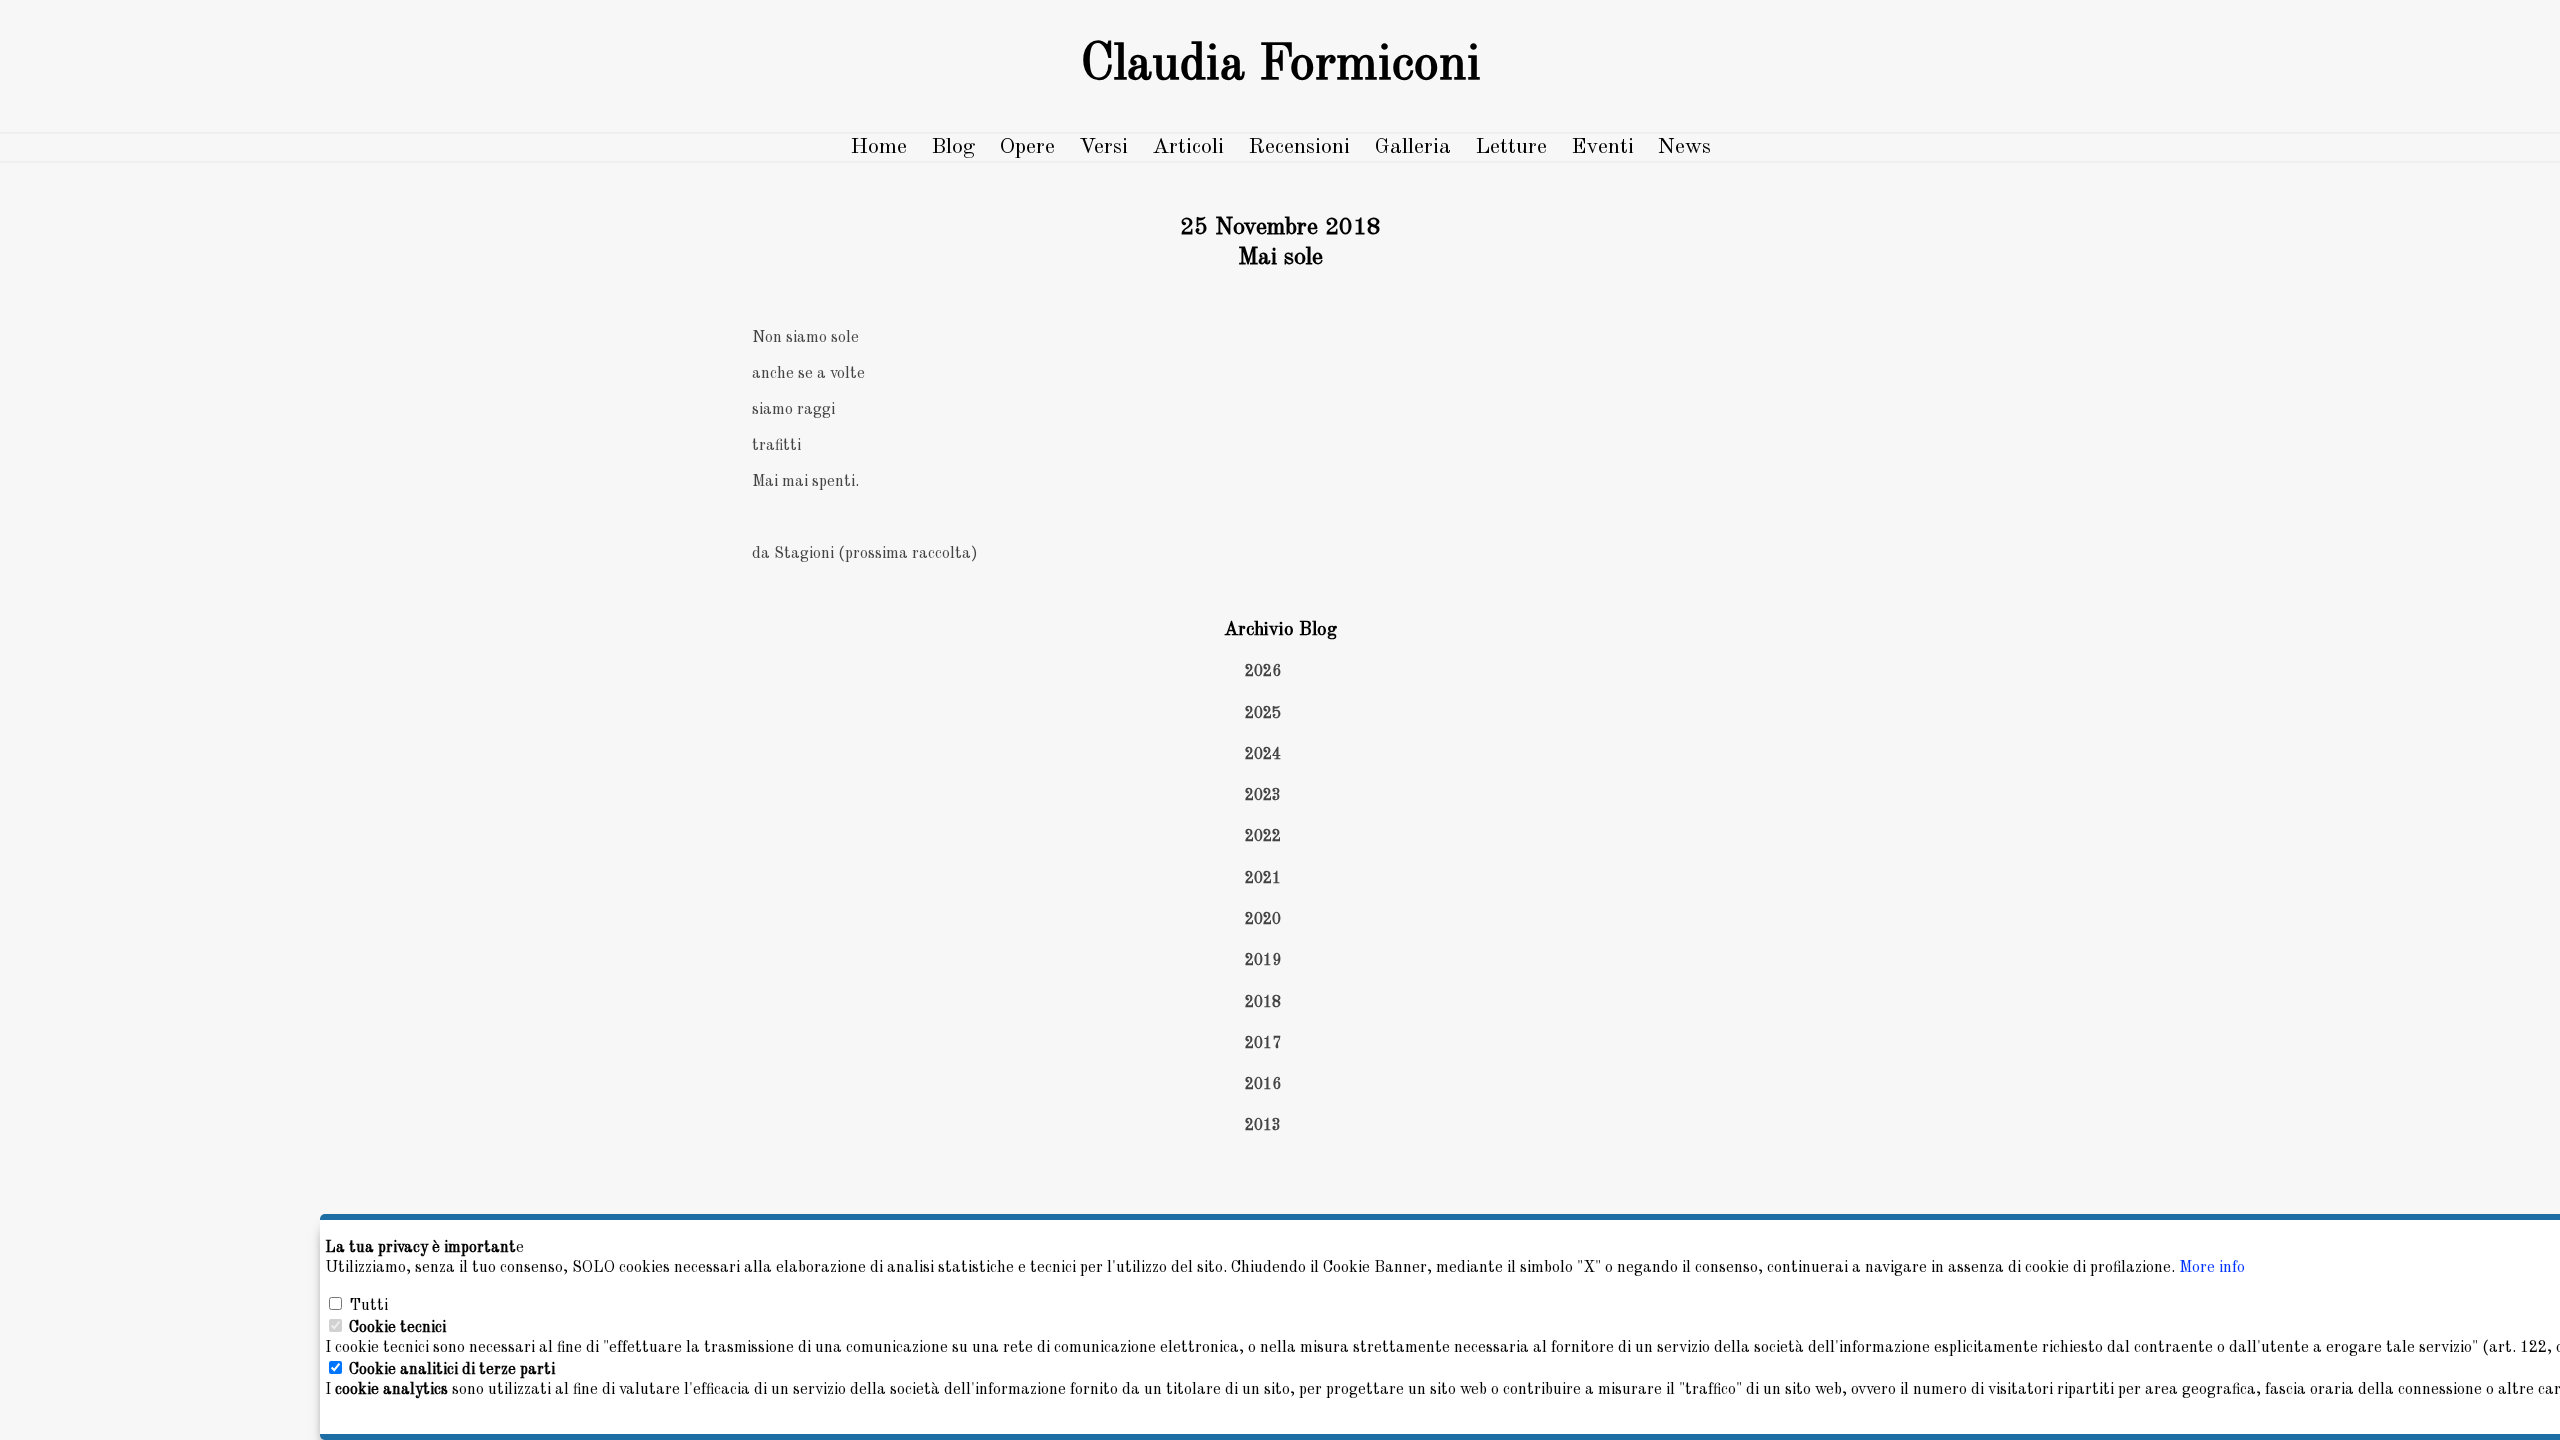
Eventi (1602, 147)
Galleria (1412, 147)
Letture (1511, 147)
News (1684, 147)
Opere (1027, 147)
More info (2212, 1268)
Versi (1103, 147)
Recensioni (1299, 147)
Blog (953, 147)
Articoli (1188, 147)
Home (878, 147)
